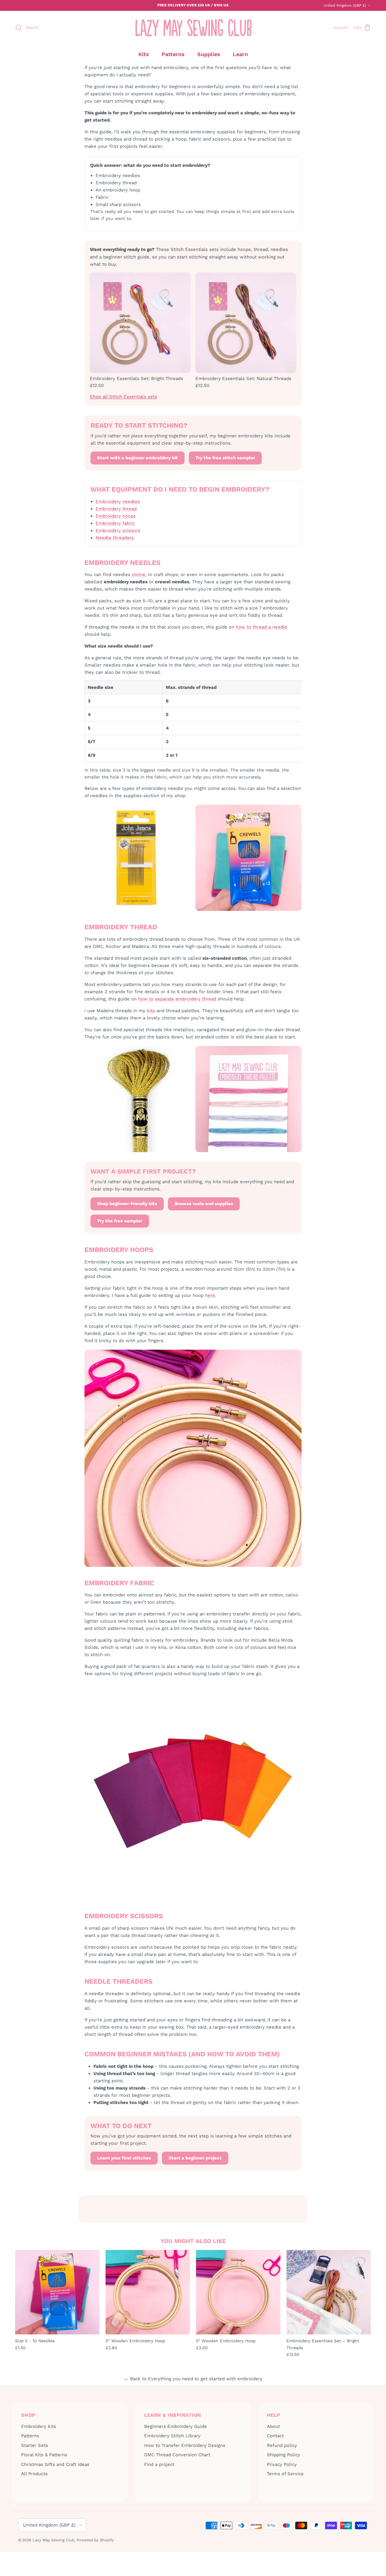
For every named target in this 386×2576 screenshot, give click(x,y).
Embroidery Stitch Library (172, 2436)
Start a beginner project (195, 2158)
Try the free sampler (120, 1221)
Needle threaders (115, 538)
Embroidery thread (116, 509)
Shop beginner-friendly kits (127, 1204)
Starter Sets (35, 2445)
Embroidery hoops (116, 516)
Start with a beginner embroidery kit (138, 458)
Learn (240, 54)
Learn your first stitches (124, 2158)
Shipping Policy (283, 2455)
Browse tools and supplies (204, 1204)
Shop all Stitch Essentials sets (123, 397)
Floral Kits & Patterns (44, 2455)
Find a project (159, 2464)
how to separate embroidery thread (177, 999)
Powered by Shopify (95, 2540)
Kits (144, 54)
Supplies (209, 54)
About (273, 2426)
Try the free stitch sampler (225, 458)
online (139, 575)
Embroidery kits (39, 2426)
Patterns (173, 54)
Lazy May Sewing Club (54, 2540)
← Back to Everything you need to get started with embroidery (193, 2379)
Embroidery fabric (115, 523)
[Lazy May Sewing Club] (193, 28)
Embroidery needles (118, 502)
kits (151, 1011)
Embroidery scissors (118, 531)
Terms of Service (285, 2474)
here (210, 1295)
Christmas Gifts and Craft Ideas (55, 2464)
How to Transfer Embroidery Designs (185, 2445)
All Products (34, 2474)
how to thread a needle (262, 627)
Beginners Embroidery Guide (176, 2426)
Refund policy (282, 2445)
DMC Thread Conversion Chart (177, 2455)
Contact (275, 2436)
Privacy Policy (282, 2464)
